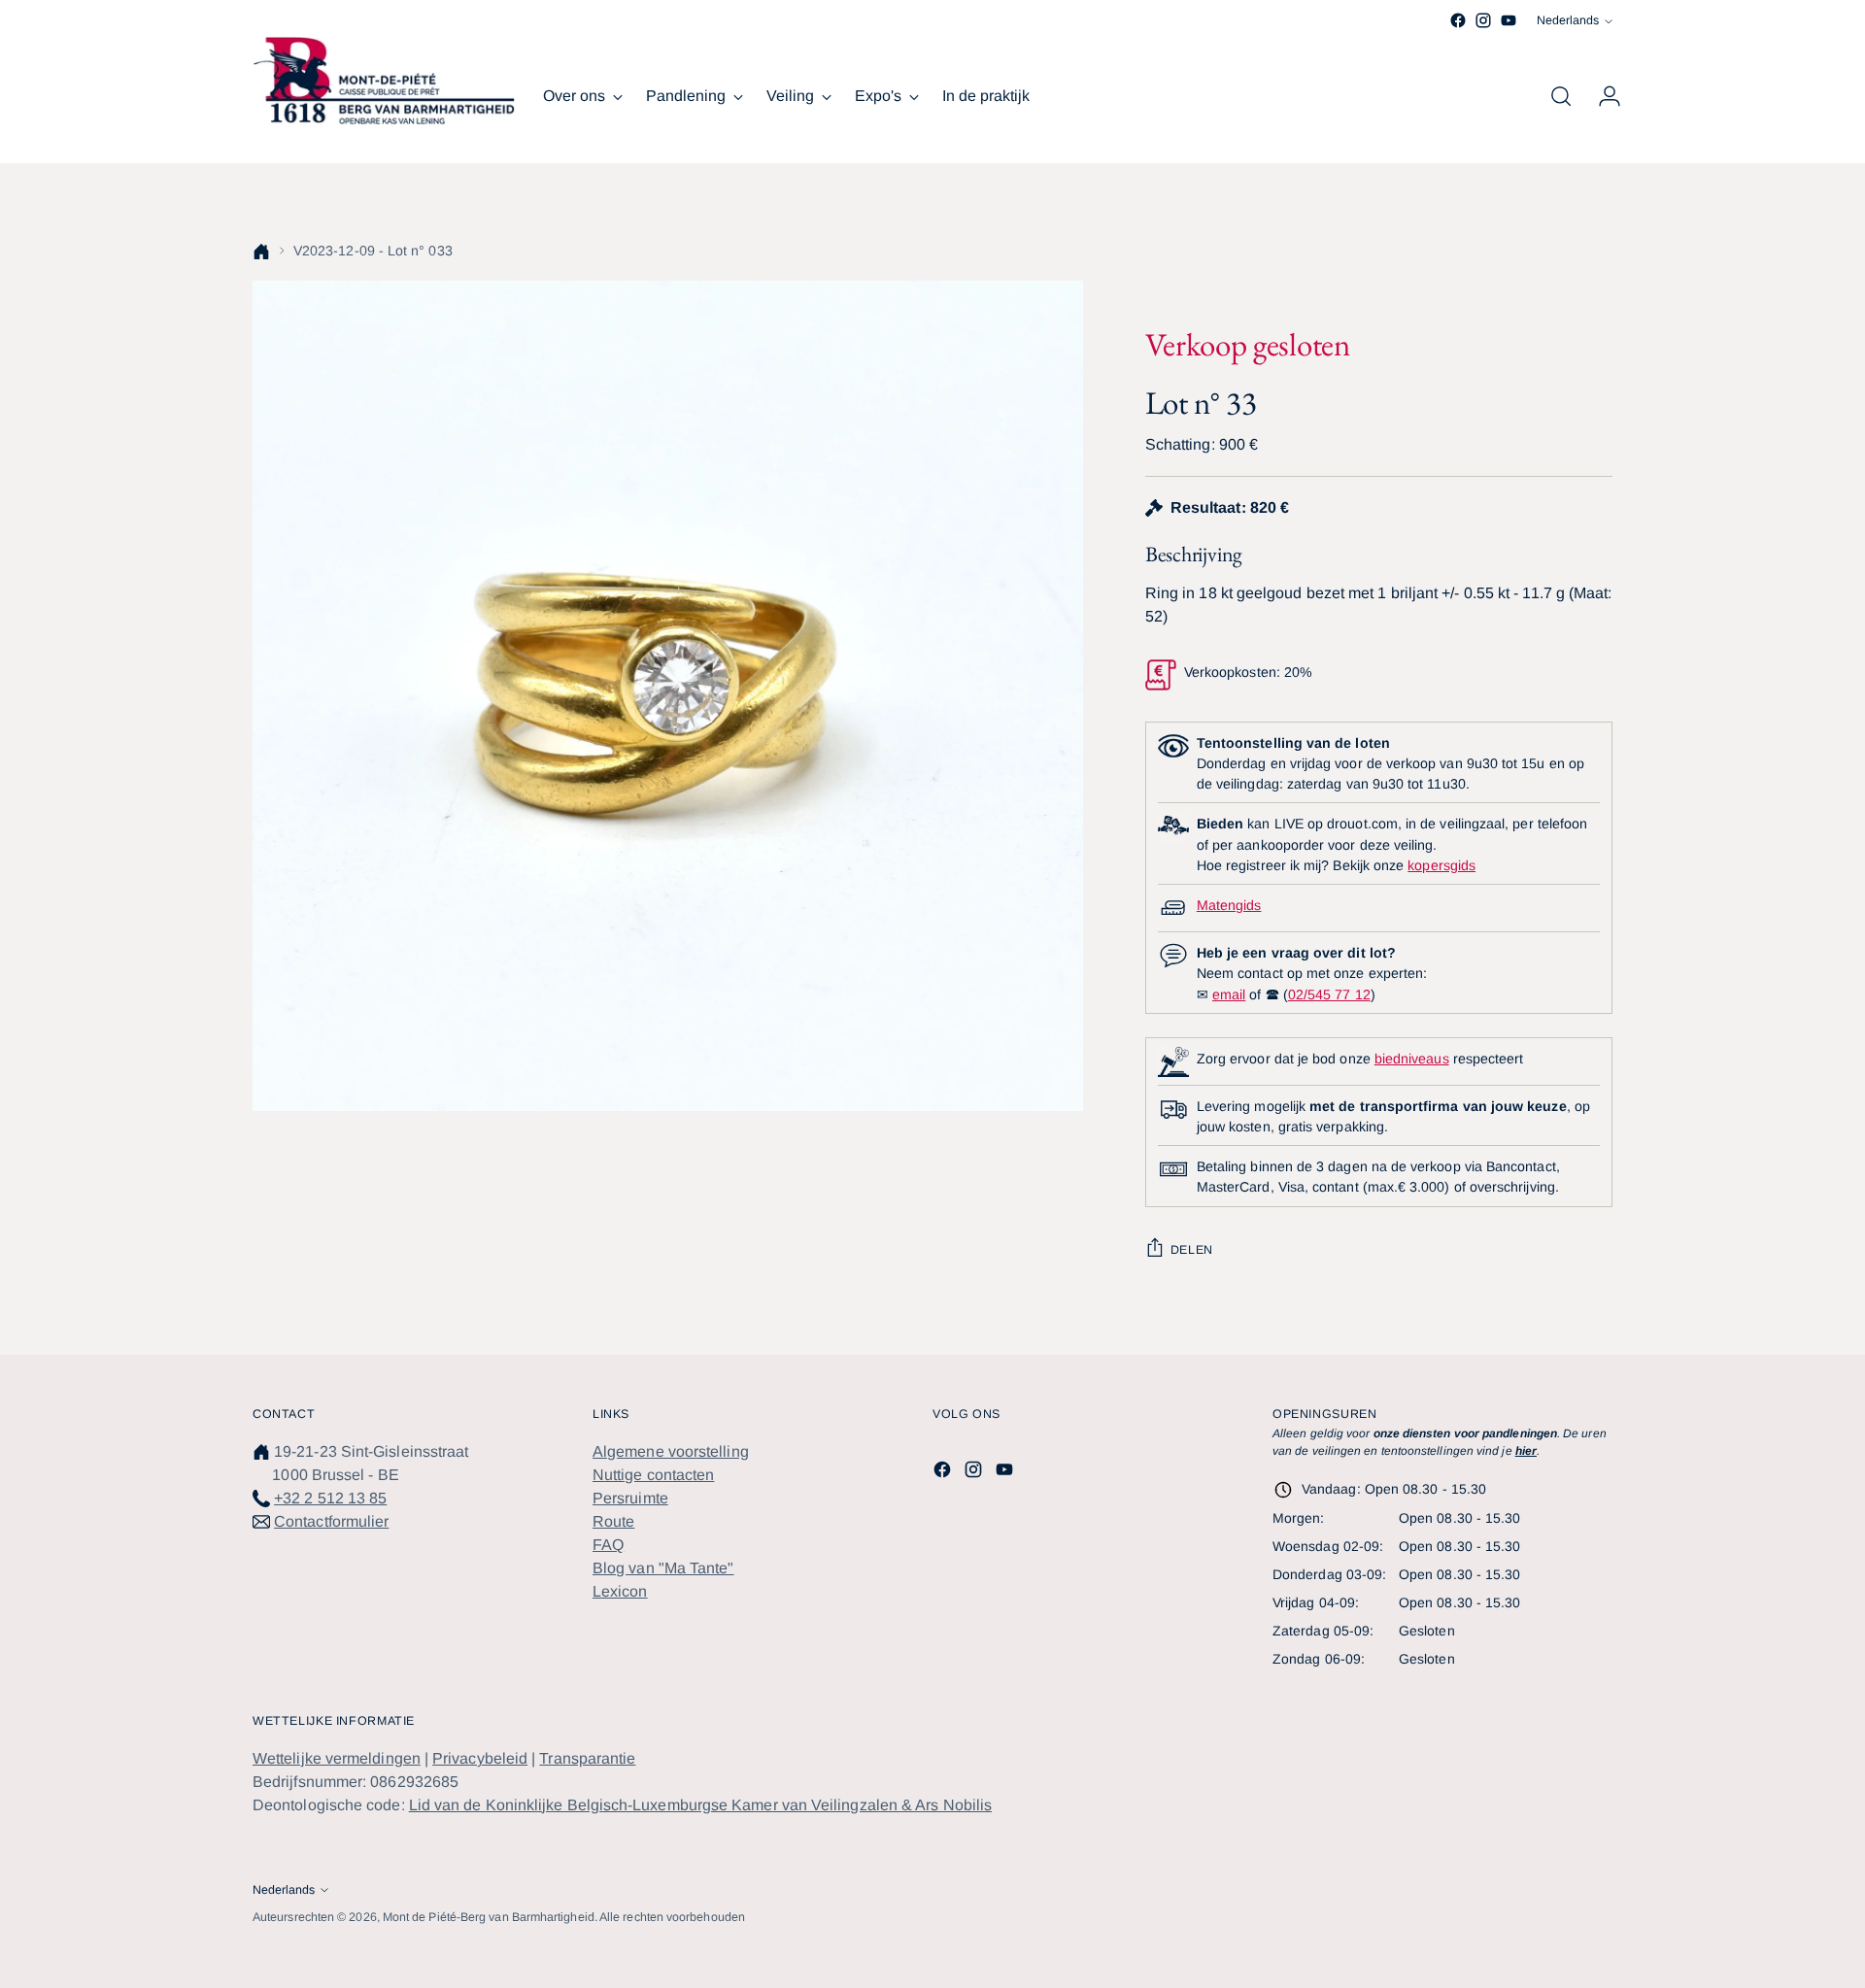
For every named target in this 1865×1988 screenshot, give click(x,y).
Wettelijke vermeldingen (337, 1758)
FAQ (608, 1545)
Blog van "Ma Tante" (663, 1568)
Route (613, 1521)
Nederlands (1568, 20)
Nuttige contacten (653, 1475)
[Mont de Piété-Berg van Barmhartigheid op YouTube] (1509, 20)
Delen (1192, 1250)
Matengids (1229, 905)
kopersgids (1441, 865)
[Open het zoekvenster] (1561, 96)
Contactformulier (331, 1521)
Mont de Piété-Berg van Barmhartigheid (489, 1917)
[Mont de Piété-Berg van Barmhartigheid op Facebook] (1458, 20)
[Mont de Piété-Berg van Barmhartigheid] (384, 81)
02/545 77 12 (1329, 994)
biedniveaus (1412, 1059)
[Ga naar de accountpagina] (1602, 96)
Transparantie (587, 1758)
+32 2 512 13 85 (330, 1498)
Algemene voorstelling (671, 1451)
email (1229, 994)
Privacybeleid (480, 1758)
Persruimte (630, 1498)
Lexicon (620, 1591)
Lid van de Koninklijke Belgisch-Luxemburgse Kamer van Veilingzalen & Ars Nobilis (700, 1805)
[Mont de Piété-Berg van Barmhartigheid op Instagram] (1483, 20)
